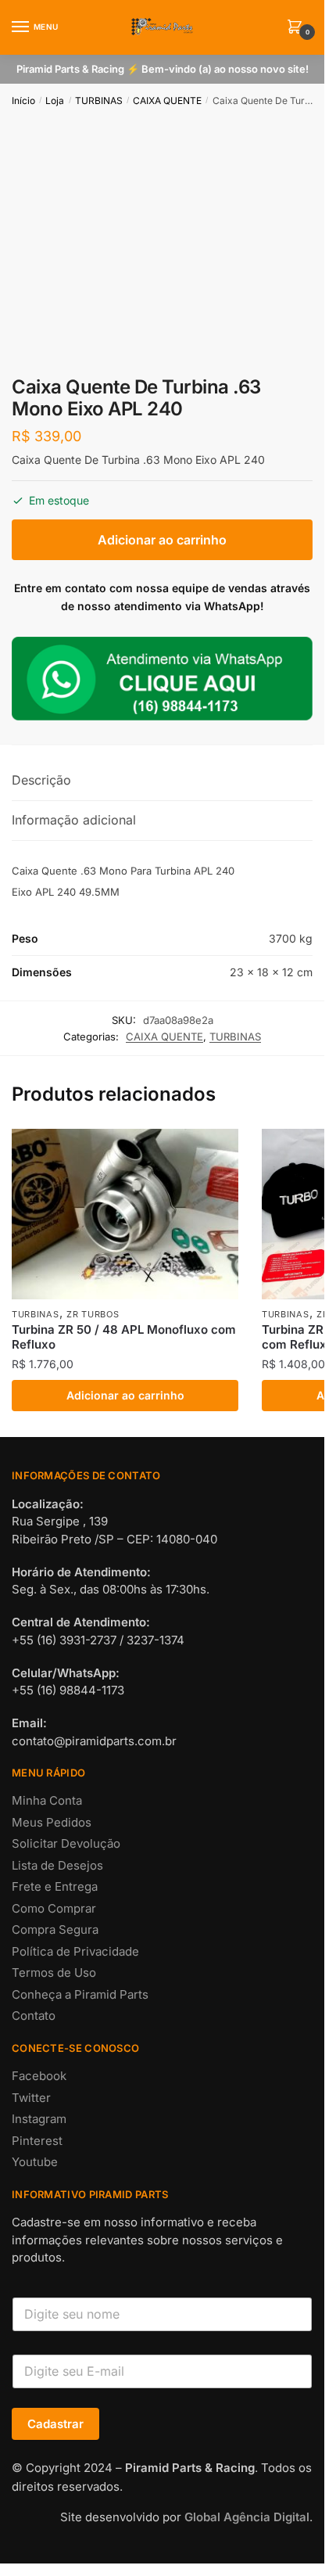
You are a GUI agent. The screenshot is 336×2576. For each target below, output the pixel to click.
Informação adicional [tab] (74, 820)
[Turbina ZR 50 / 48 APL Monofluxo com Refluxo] (125, 1214)
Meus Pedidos (52, 1822)
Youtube (35, 2162)
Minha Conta (47, 1800)
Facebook (39, 2076)
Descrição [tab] (41, 780)
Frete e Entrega (55, 1886)
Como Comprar (54, 1908)
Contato (34, 2016)
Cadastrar (55, 2424)
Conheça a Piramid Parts (80, 1994)
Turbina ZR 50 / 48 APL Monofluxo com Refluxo (124, 1337)
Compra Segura (55, 1929)
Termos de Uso (54, 1972)
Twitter (31, 2098)
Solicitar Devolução (66, 1843)
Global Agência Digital (247, 2517)
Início (23, 101)
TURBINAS (99, 101)
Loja (55, 101)
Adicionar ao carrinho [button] (125, 1395)
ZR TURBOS (93, 1314)
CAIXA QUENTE (167, 101)
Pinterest (37, 2141)
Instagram (39, 2119)
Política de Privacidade (75, 1951)
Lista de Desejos (57, 1865)
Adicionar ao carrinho (162, 540)
